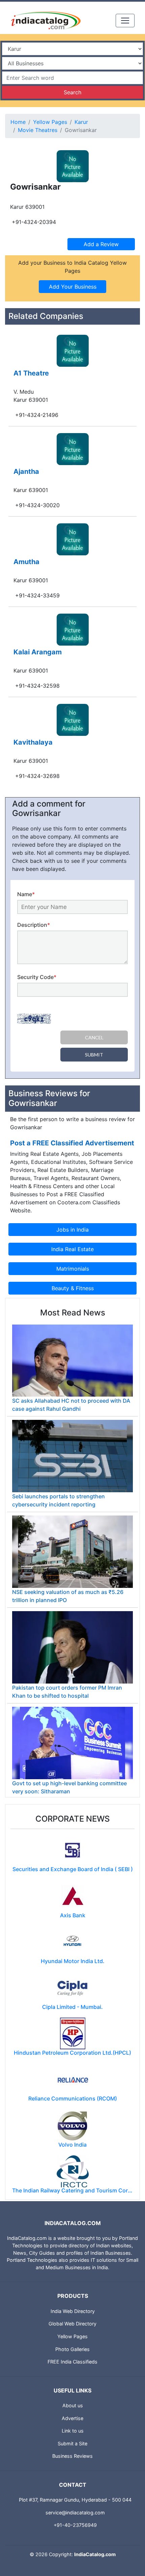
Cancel (94, 1037)
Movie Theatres (38, 130)
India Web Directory (73, 2311)
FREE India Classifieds (72, 2362)
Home (18, 122)
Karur (81, 122)
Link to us (73, 2431)
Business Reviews (72, 2456)
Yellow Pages (50, 122)
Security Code (37, 977)
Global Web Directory (72, 2324)
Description (34, 925)
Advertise (72, 2418)
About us (73, 2405)
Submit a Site (72, 2443)
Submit (94, 1055)
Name (26, 894)
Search (72, 92)
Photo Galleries (72, 2349)
